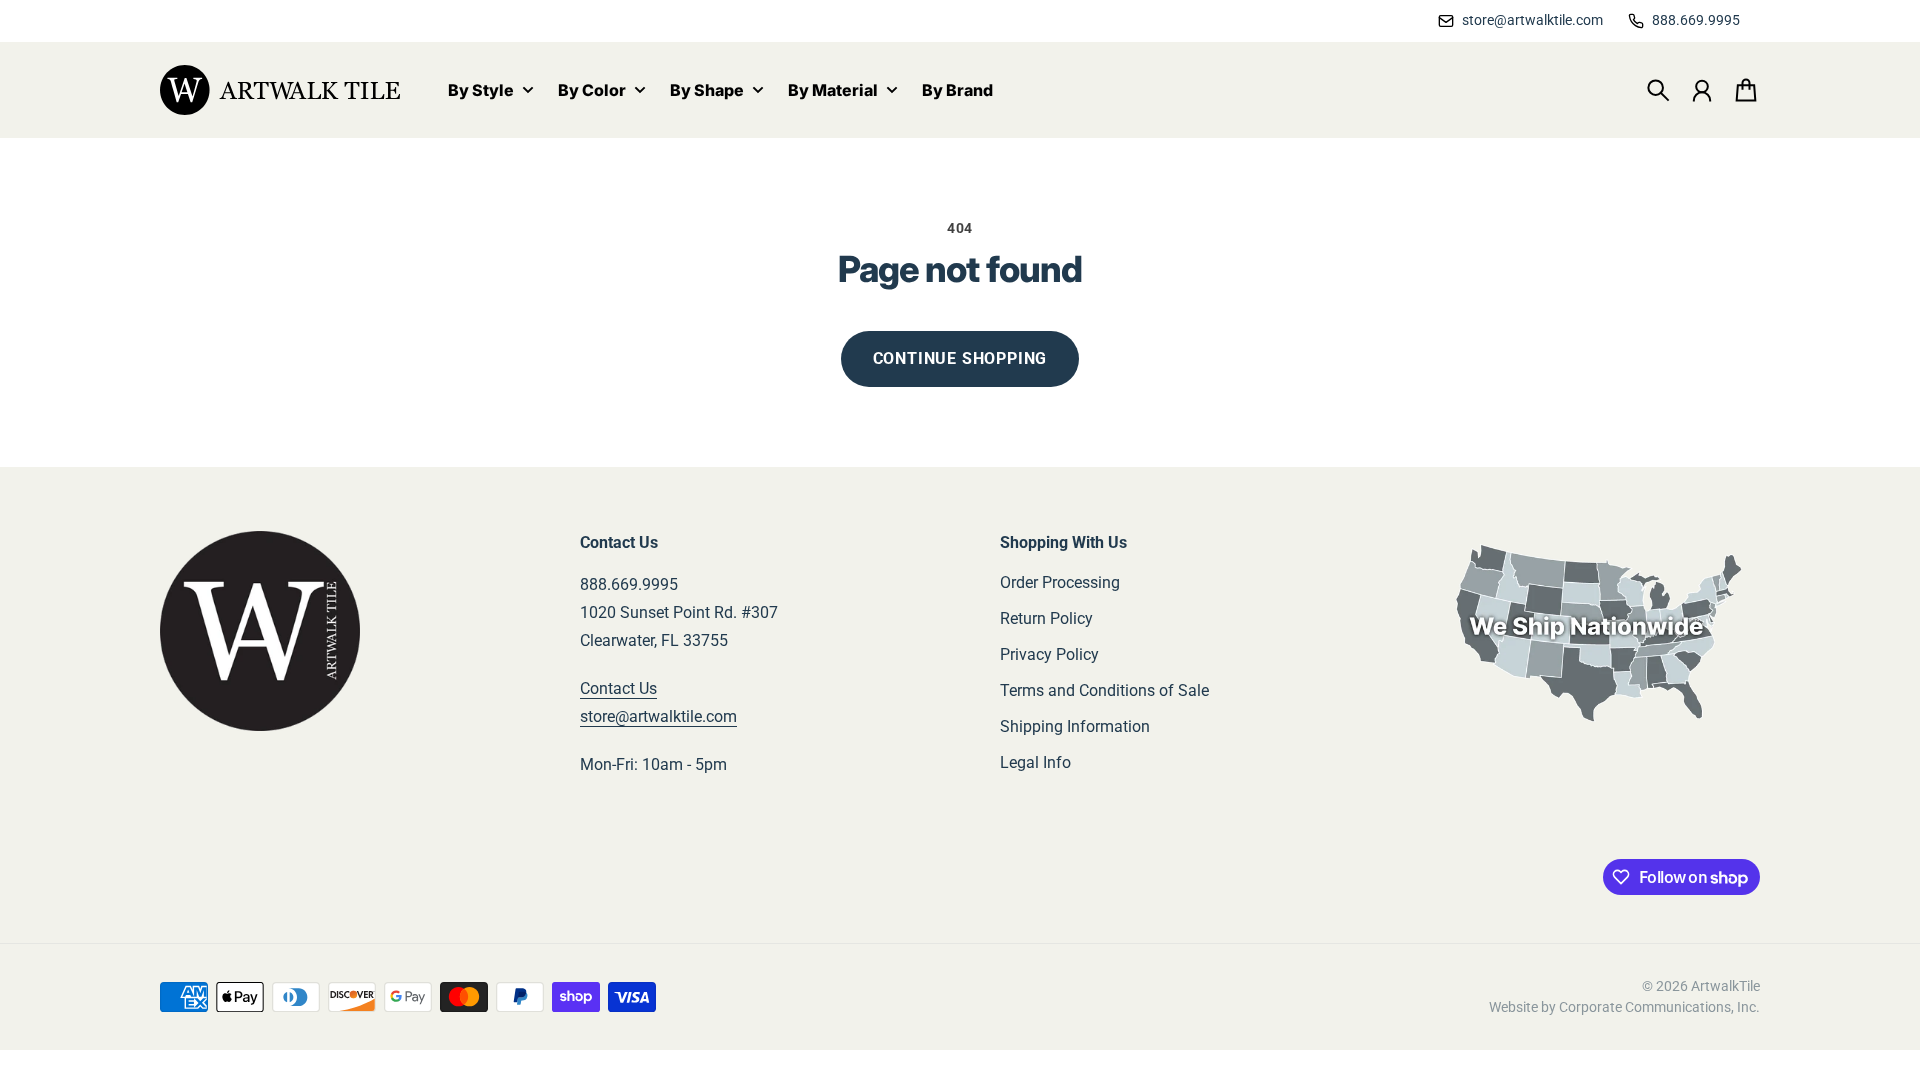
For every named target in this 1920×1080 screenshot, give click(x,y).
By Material (833, 91)
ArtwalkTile (1725, 986)
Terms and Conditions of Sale (1104, 690)
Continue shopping (960, 358)
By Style (481, 91)
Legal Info (1035, 762)
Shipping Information (1075, 726)
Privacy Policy (1049, 654)
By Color (592, 91)
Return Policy (1046, 618)
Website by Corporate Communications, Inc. (1624, 1007)
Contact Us (618, 688)
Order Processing (1060, 582)
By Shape (707, 91)
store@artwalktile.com (658, 716)
